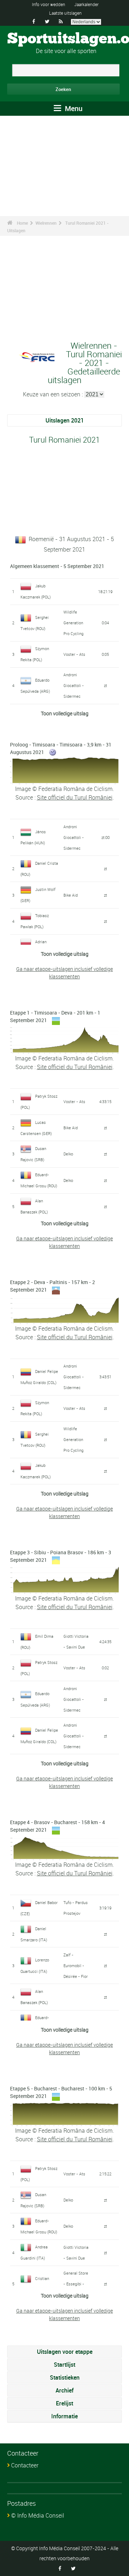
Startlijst (64, 2365)
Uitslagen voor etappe (65, 2352)
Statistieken (65, 2377)
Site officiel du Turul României (75, 797)
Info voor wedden (49, 4)
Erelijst (64, 2403)
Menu (73, 108)
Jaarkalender (86, 4)
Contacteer (25, 2465)
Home (22, 223)
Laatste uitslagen (65, 13)
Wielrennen (46, 223)
